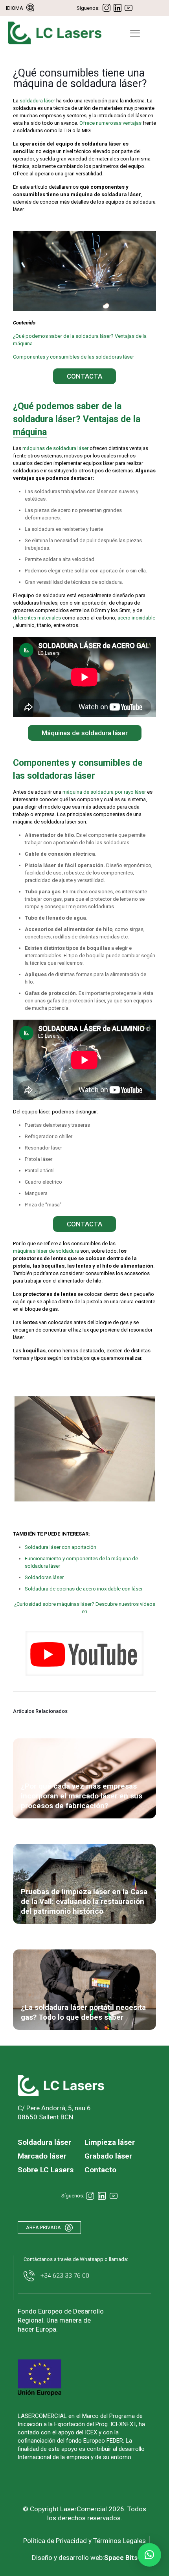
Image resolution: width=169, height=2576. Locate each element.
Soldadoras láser (44, 1577)
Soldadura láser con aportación (61, 1547)
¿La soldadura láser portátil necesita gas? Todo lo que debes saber (83, 2012)
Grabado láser (108, 2156)
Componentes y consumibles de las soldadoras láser (73, 357)
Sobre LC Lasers (46, 2170)
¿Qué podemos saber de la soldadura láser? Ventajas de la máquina (80, 340)
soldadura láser (37, 101)
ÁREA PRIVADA (43, 2227)
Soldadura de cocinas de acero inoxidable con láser (84, 1589)
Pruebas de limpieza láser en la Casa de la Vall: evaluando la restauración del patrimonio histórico (84, 1901)
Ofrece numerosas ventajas (110, 123)
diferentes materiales (37, 618)
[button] (149, 2555)
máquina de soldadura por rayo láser (104, 792)
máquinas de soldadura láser (55, 448)
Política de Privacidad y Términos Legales (84, 2541)
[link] (84, 1653)
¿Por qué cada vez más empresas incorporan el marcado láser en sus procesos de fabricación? (82, 1796)
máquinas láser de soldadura (46, 1251)
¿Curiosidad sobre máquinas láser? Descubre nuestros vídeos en (85, 1608)
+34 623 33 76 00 (65, 2275)
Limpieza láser (110, 2142)
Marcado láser (42, 2156)
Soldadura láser (44, 2142)
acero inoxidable (136, 618)
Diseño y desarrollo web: (85, 2558)
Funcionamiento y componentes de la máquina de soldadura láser (81, 1562)
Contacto (100, 2170)
